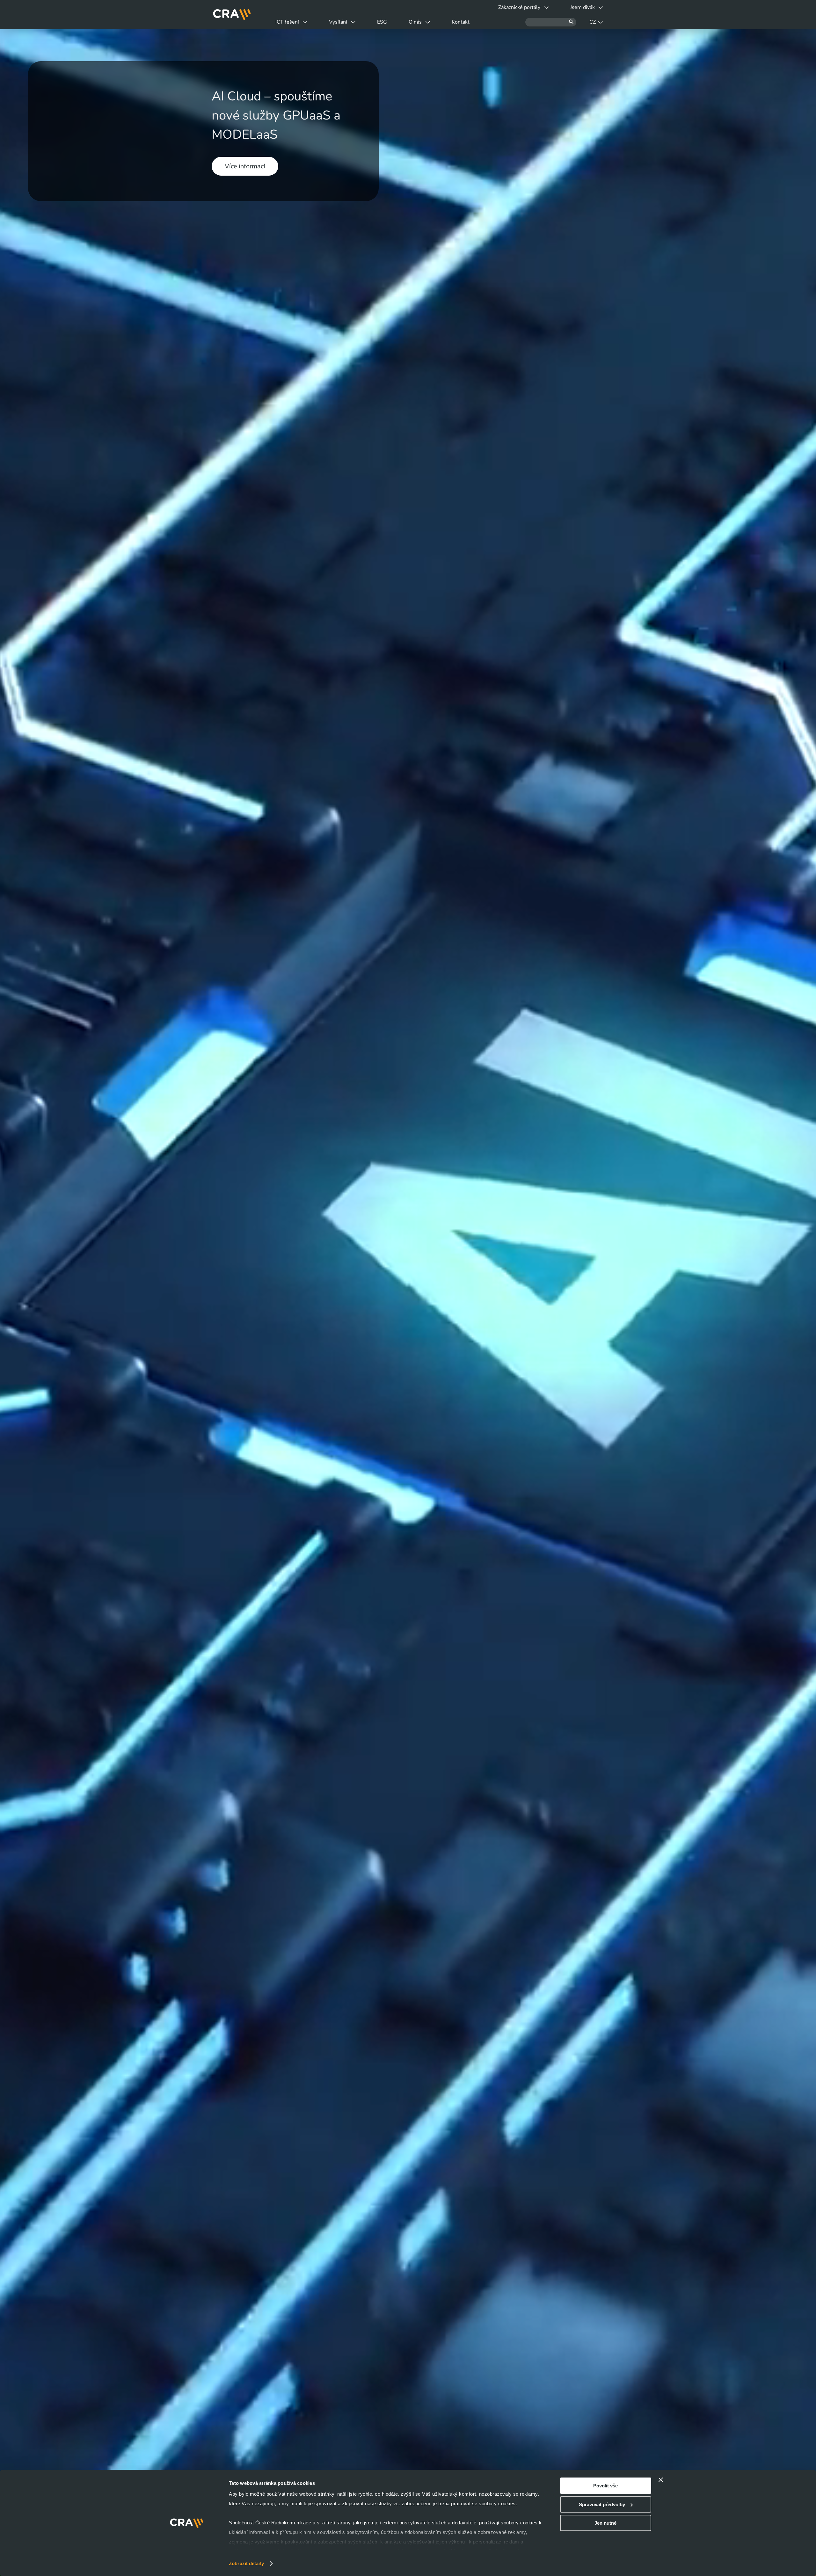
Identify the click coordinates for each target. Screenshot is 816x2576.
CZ (593, 22)
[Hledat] (551, 22)
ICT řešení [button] (287, 22)
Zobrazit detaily (246, 2563)
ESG (382, 22)
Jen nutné (605, 2523)
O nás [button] (415, 22)
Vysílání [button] (338, 22)
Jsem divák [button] (583, 7)
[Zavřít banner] (661, 2480)
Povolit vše (605, 2486)
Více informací (245, 166)
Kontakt (461, 22)
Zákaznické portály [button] (519, 7)
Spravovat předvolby (602, 2504)
